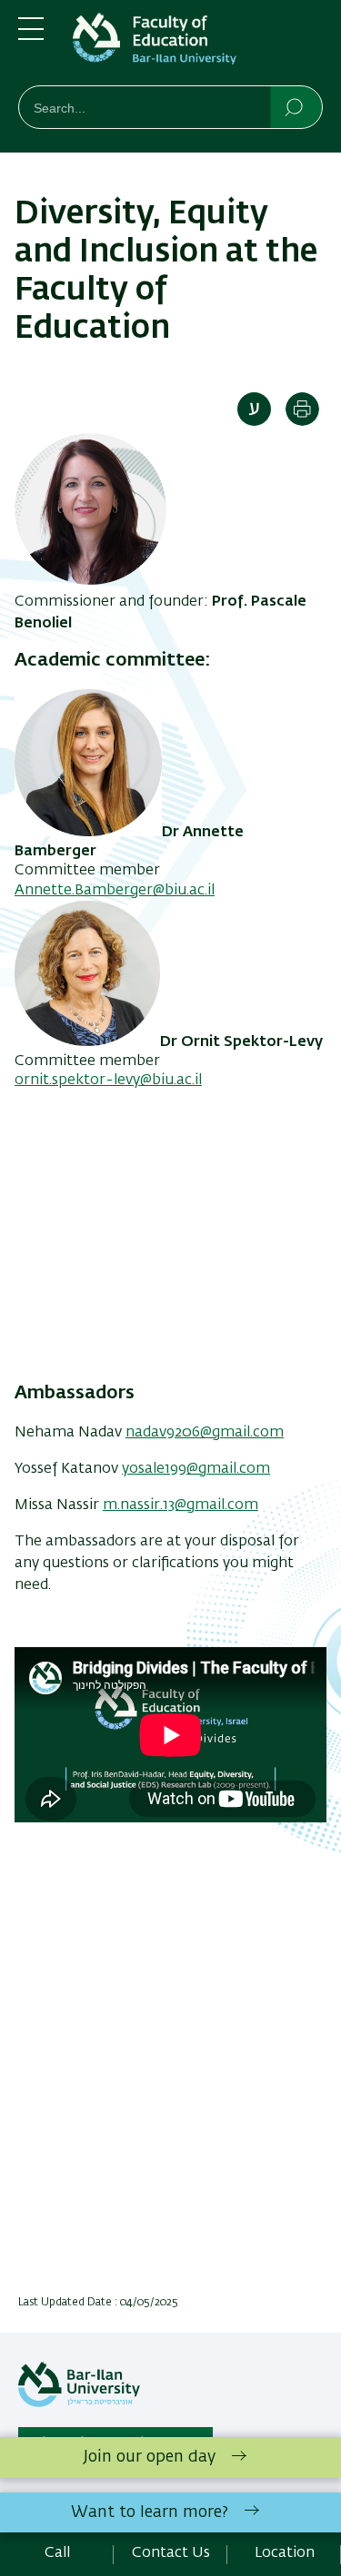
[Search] (295, 106)
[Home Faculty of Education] (198, 46)
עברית (254, 409)
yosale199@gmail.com (196, 1469)
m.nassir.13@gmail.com (181, 1505)
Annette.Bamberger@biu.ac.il (115, 891)
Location (285, 2553)
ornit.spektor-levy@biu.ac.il (108, 1081)
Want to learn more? (150, 2512)
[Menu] (31, 36)
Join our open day (150, 2457)
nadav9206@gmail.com (205, 1433)
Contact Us (171, 2553)
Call (57, 2553)
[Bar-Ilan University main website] (79, 2403)
